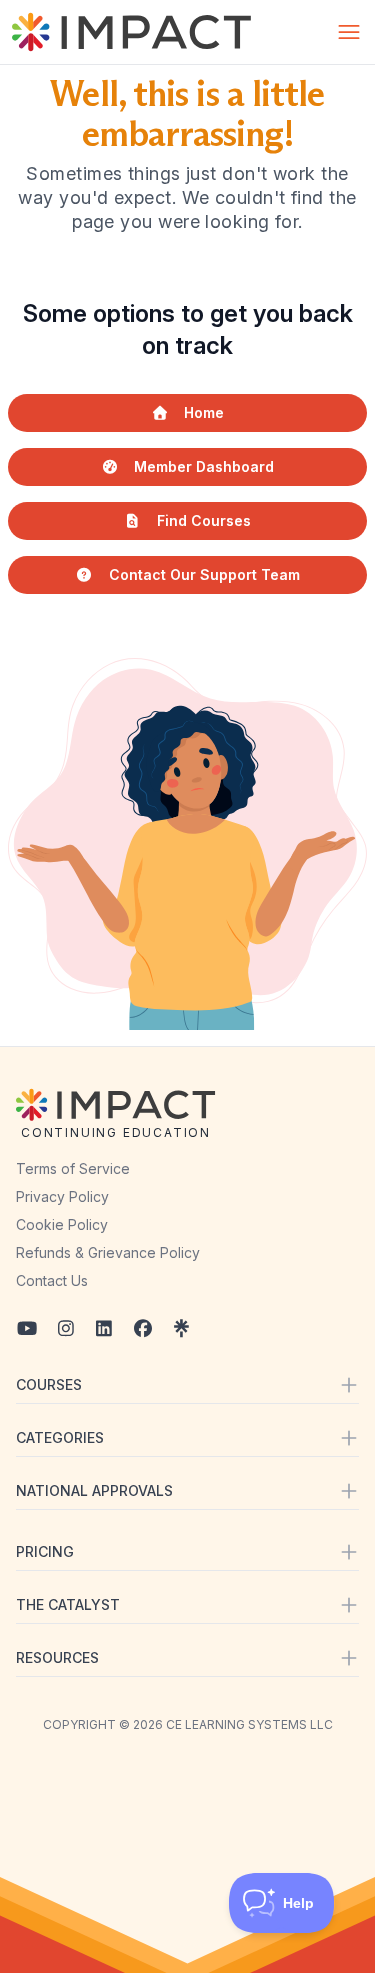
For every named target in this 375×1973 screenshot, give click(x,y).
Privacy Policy (62, 1196)
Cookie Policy (62, 1224)
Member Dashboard (204, 466)
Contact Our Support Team (204, 574)
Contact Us (52, 1280)
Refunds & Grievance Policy (108, 1252)
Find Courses (204, 520)
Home (204, 412)
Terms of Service (73, 1168)
